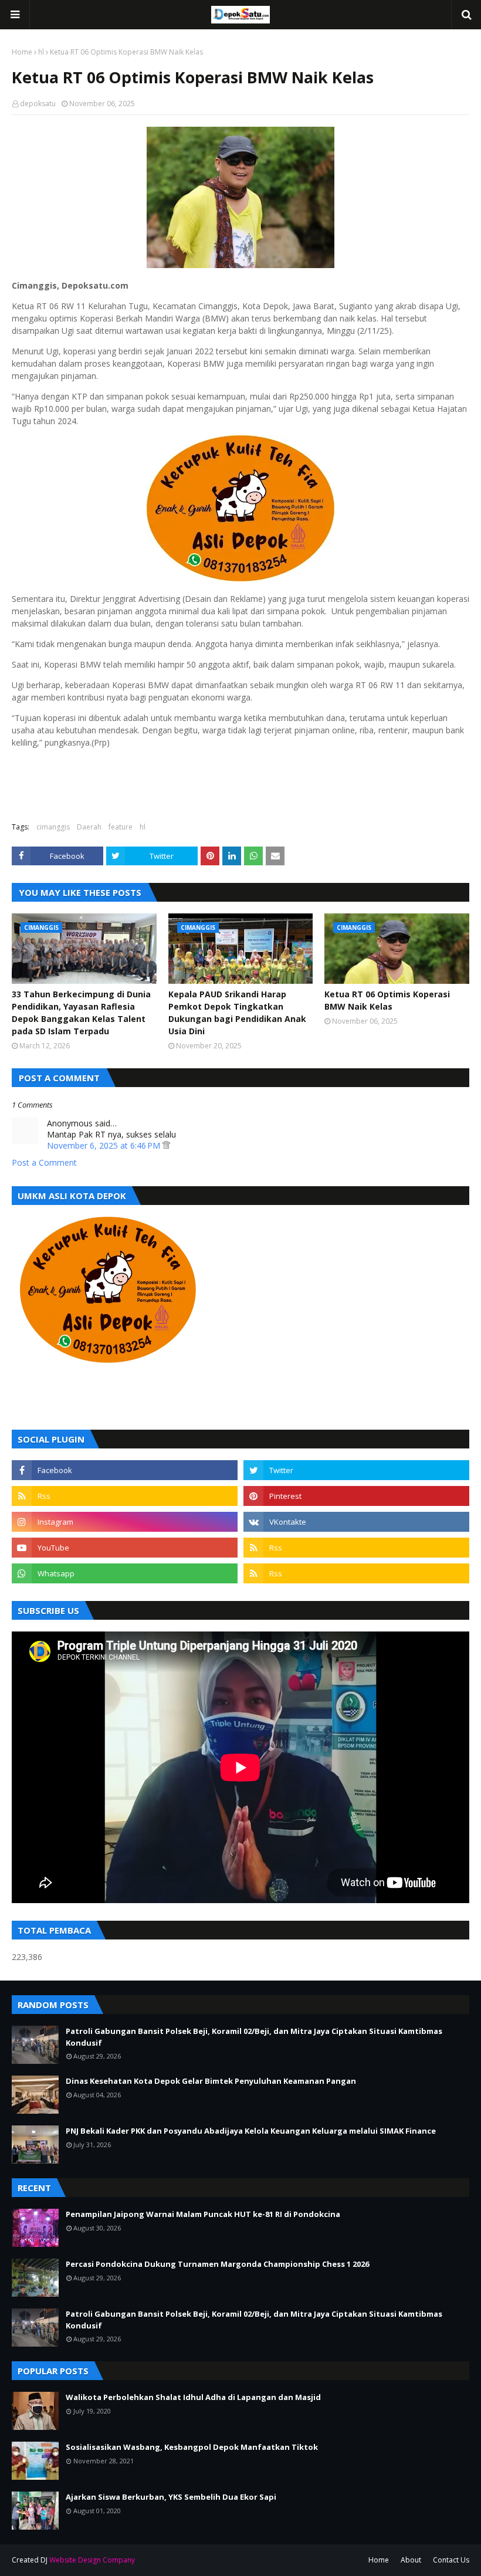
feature (121, 827)
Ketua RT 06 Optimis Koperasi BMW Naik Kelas (387, 1000)
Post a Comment (44, 1162)
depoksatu (38, 104)
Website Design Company (92, 2560)
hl (41, 52)
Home (22, 52)
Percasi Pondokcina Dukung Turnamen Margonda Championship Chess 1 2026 (217, 2264)
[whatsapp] (125, 1573)
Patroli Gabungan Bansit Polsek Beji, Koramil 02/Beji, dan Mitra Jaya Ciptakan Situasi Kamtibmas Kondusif (254, 2037)
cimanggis (53, 827)
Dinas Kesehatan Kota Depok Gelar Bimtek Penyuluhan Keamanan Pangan (211, 2081)
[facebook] (125, 1470)
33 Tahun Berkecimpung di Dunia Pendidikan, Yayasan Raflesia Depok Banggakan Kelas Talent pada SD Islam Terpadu (81, 1013)
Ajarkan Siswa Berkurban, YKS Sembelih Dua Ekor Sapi (171, 2497)
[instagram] (125, 1522)
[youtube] (125, 1548)
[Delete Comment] (166, 1145)
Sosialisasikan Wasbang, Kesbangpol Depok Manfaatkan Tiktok (192, 2447)
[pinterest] (356, 1496)
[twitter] (356, 1470)
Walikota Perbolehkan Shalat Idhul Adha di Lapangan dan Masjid (193, 2397)
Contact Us (451, 2560)
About (411, 2560)
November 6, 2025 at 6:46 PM (105, 1145)
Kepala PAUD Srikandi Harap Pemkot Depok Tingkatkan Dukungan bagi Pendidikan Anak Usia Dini (237, 1013)
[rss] (125, 1496)
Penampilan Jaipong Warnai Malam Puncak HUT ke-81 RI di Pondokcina (203, 2214)
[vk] (356, 1522)
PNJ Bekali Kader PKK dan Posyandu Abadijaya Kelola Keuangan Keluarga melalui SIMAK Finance (251, 2131)
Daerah (89, 827)
